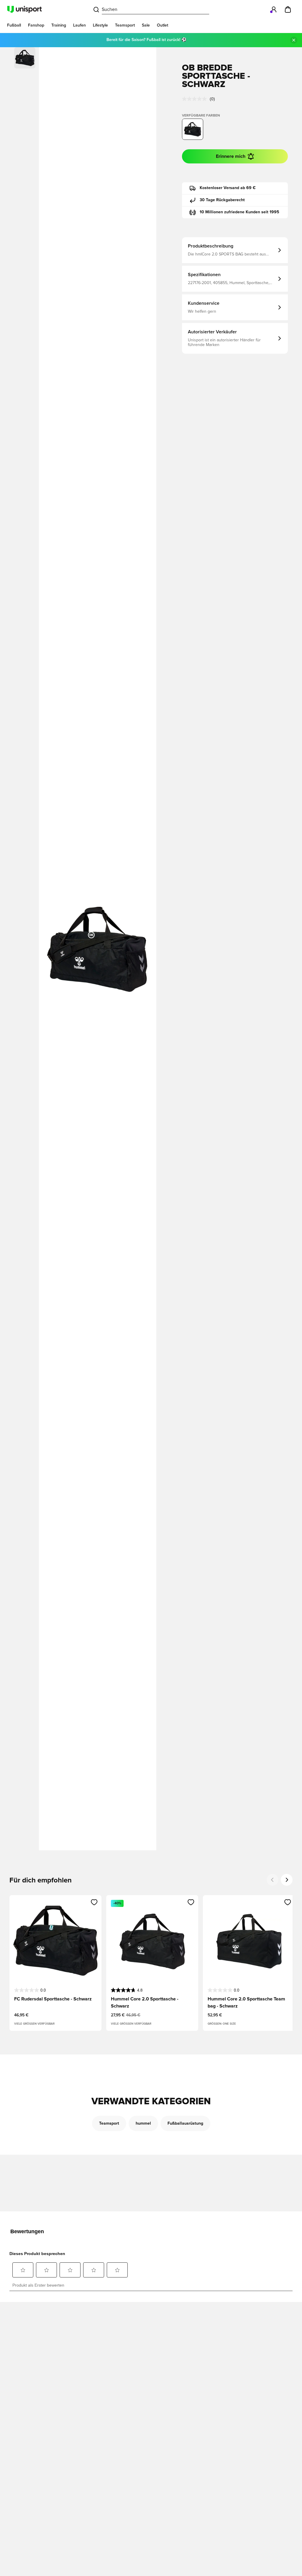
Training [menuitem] (59, 25)
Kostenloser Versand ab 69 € (228, 188)
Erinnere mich (231, 156)
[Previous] (273, 1880)
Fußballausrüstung (185, 2123)
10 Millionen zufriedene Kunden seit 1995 (239, 212)
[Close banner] (294, 40)
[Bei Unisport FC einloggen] (274, 9)
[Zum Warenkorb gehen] (288, 9)
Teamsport (109, 2123)
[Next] (287, 1880)
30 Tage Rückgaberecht (222, 200)
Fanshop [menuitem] (36, 25)
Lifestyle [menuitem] (100, 25)
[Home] (24, 9)
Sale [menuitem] (146, 25)
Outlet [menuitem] (163, 25)
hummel (143, 2123)
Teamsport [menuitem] (125, 25)
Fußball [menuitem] (14, 25)
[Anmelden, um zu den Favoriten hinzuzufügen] (94, 1902)
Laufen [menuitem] (79, 25)
